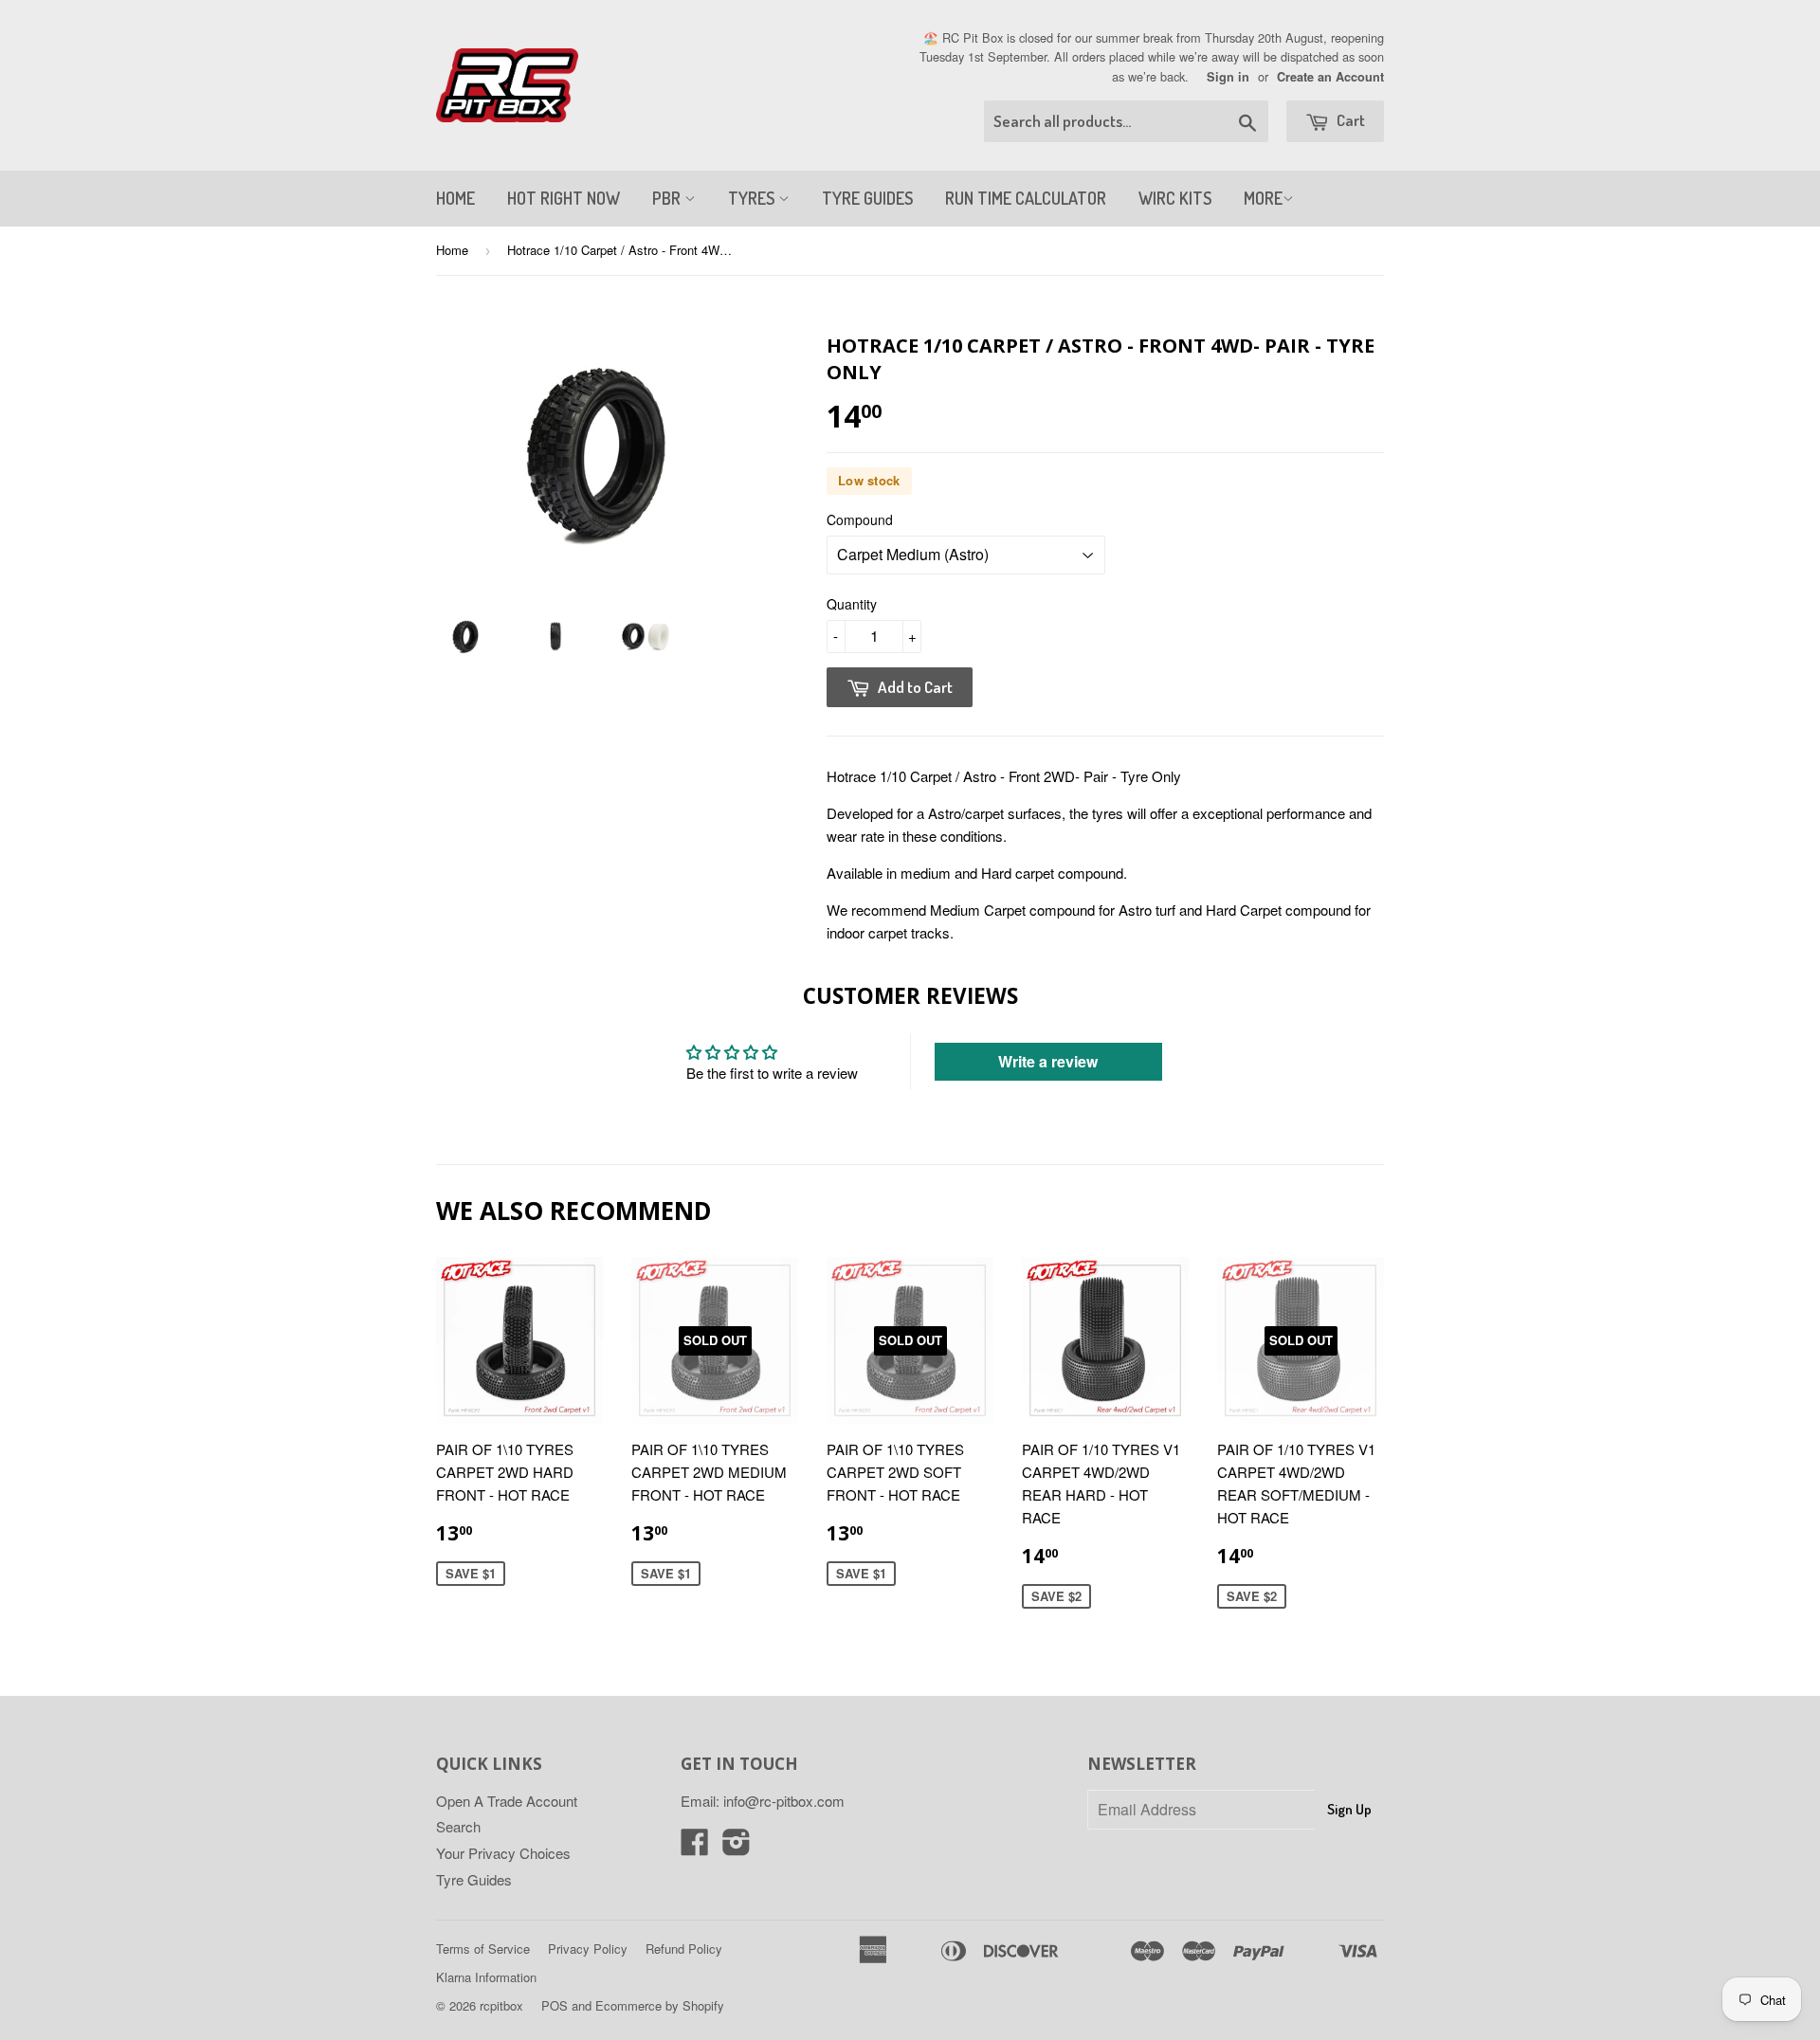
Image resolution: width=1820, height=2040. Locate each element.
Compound (860, 519)
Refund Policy (684, 1949)
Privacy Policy (588, 1949)
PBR (668, 198)
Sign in (1228, 77)
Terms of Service (483, 1949)
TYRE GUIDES (867, 198)
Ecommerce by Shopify (660, 2005)
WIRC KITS (1175, 198)
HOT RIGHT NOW (564, 198)
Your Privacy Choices (503, 1853)
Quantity (852, 604)
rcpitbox (501, 2005)
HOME (455, 198)
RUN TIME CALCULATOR (1026, 198)
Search (458, 1826)
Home (452, 250)
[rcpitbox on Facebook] (695, 1847)
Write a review (1048, 1061)
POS (555, 2005)
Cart (1349, 120)
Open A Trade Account (507, 1801)
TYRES (753, 198)
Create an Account (1330, 77)
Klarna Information (486, 1977)
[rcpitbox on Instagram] (737, 1847)
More (1263, 198)
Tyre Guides (474, 1879)
